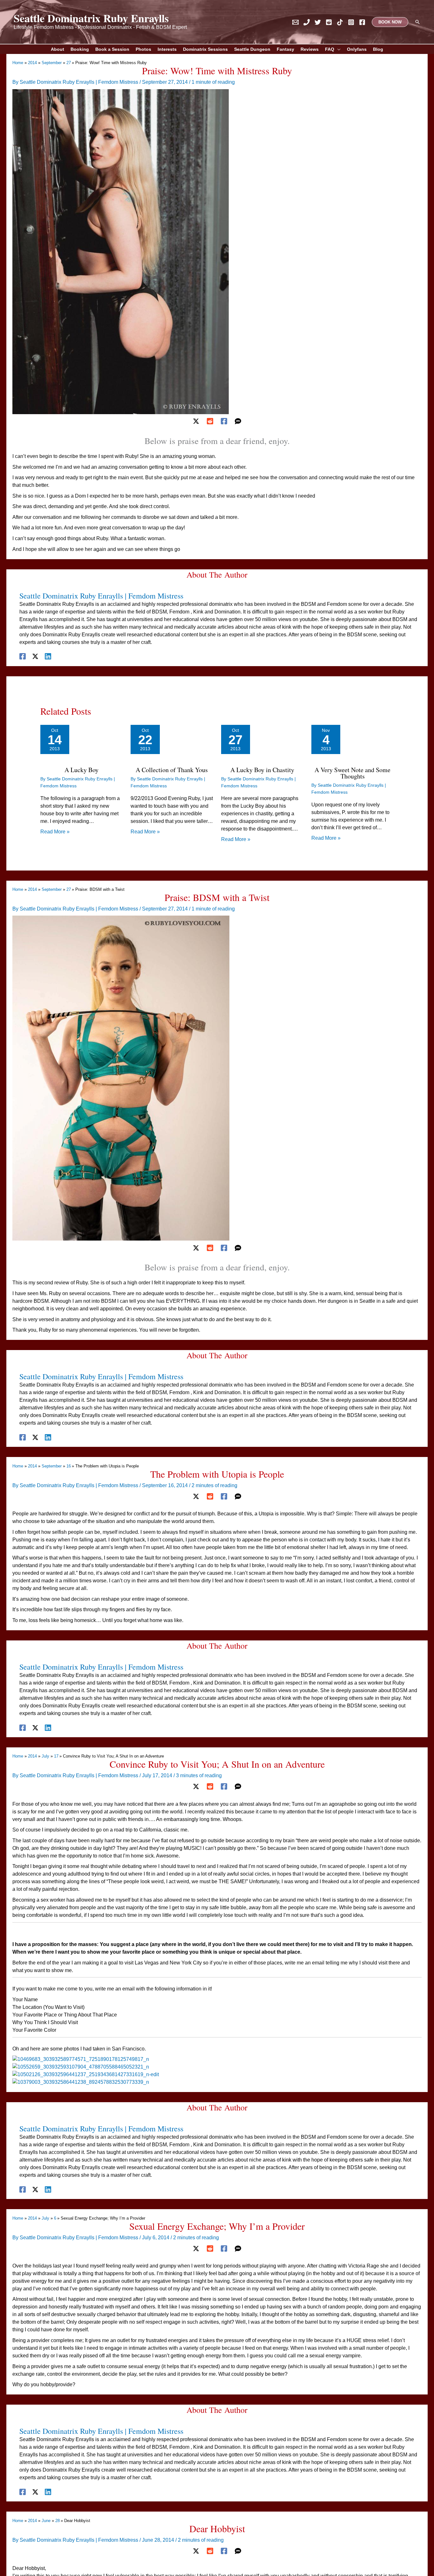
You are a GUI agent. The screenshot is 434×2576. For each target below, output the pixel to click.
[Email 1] (295, 22)
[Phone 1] (307, 22)
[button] (390, 22)
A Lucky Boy (81, 770)
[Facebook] (362, 22)
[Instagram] (351, 22)
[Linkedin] (48, 656)
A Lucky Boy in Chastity (262, 770)
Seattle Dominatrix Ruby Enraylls (91, 18)
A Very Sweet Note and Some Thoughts (353, 773)
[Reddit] (329, 22)
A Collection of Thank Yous (172, 770)
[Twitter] (318, 22)
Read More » (55, 832)
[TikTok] (340, 22)
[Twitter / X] (196, 421)
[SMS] (238, 421)
